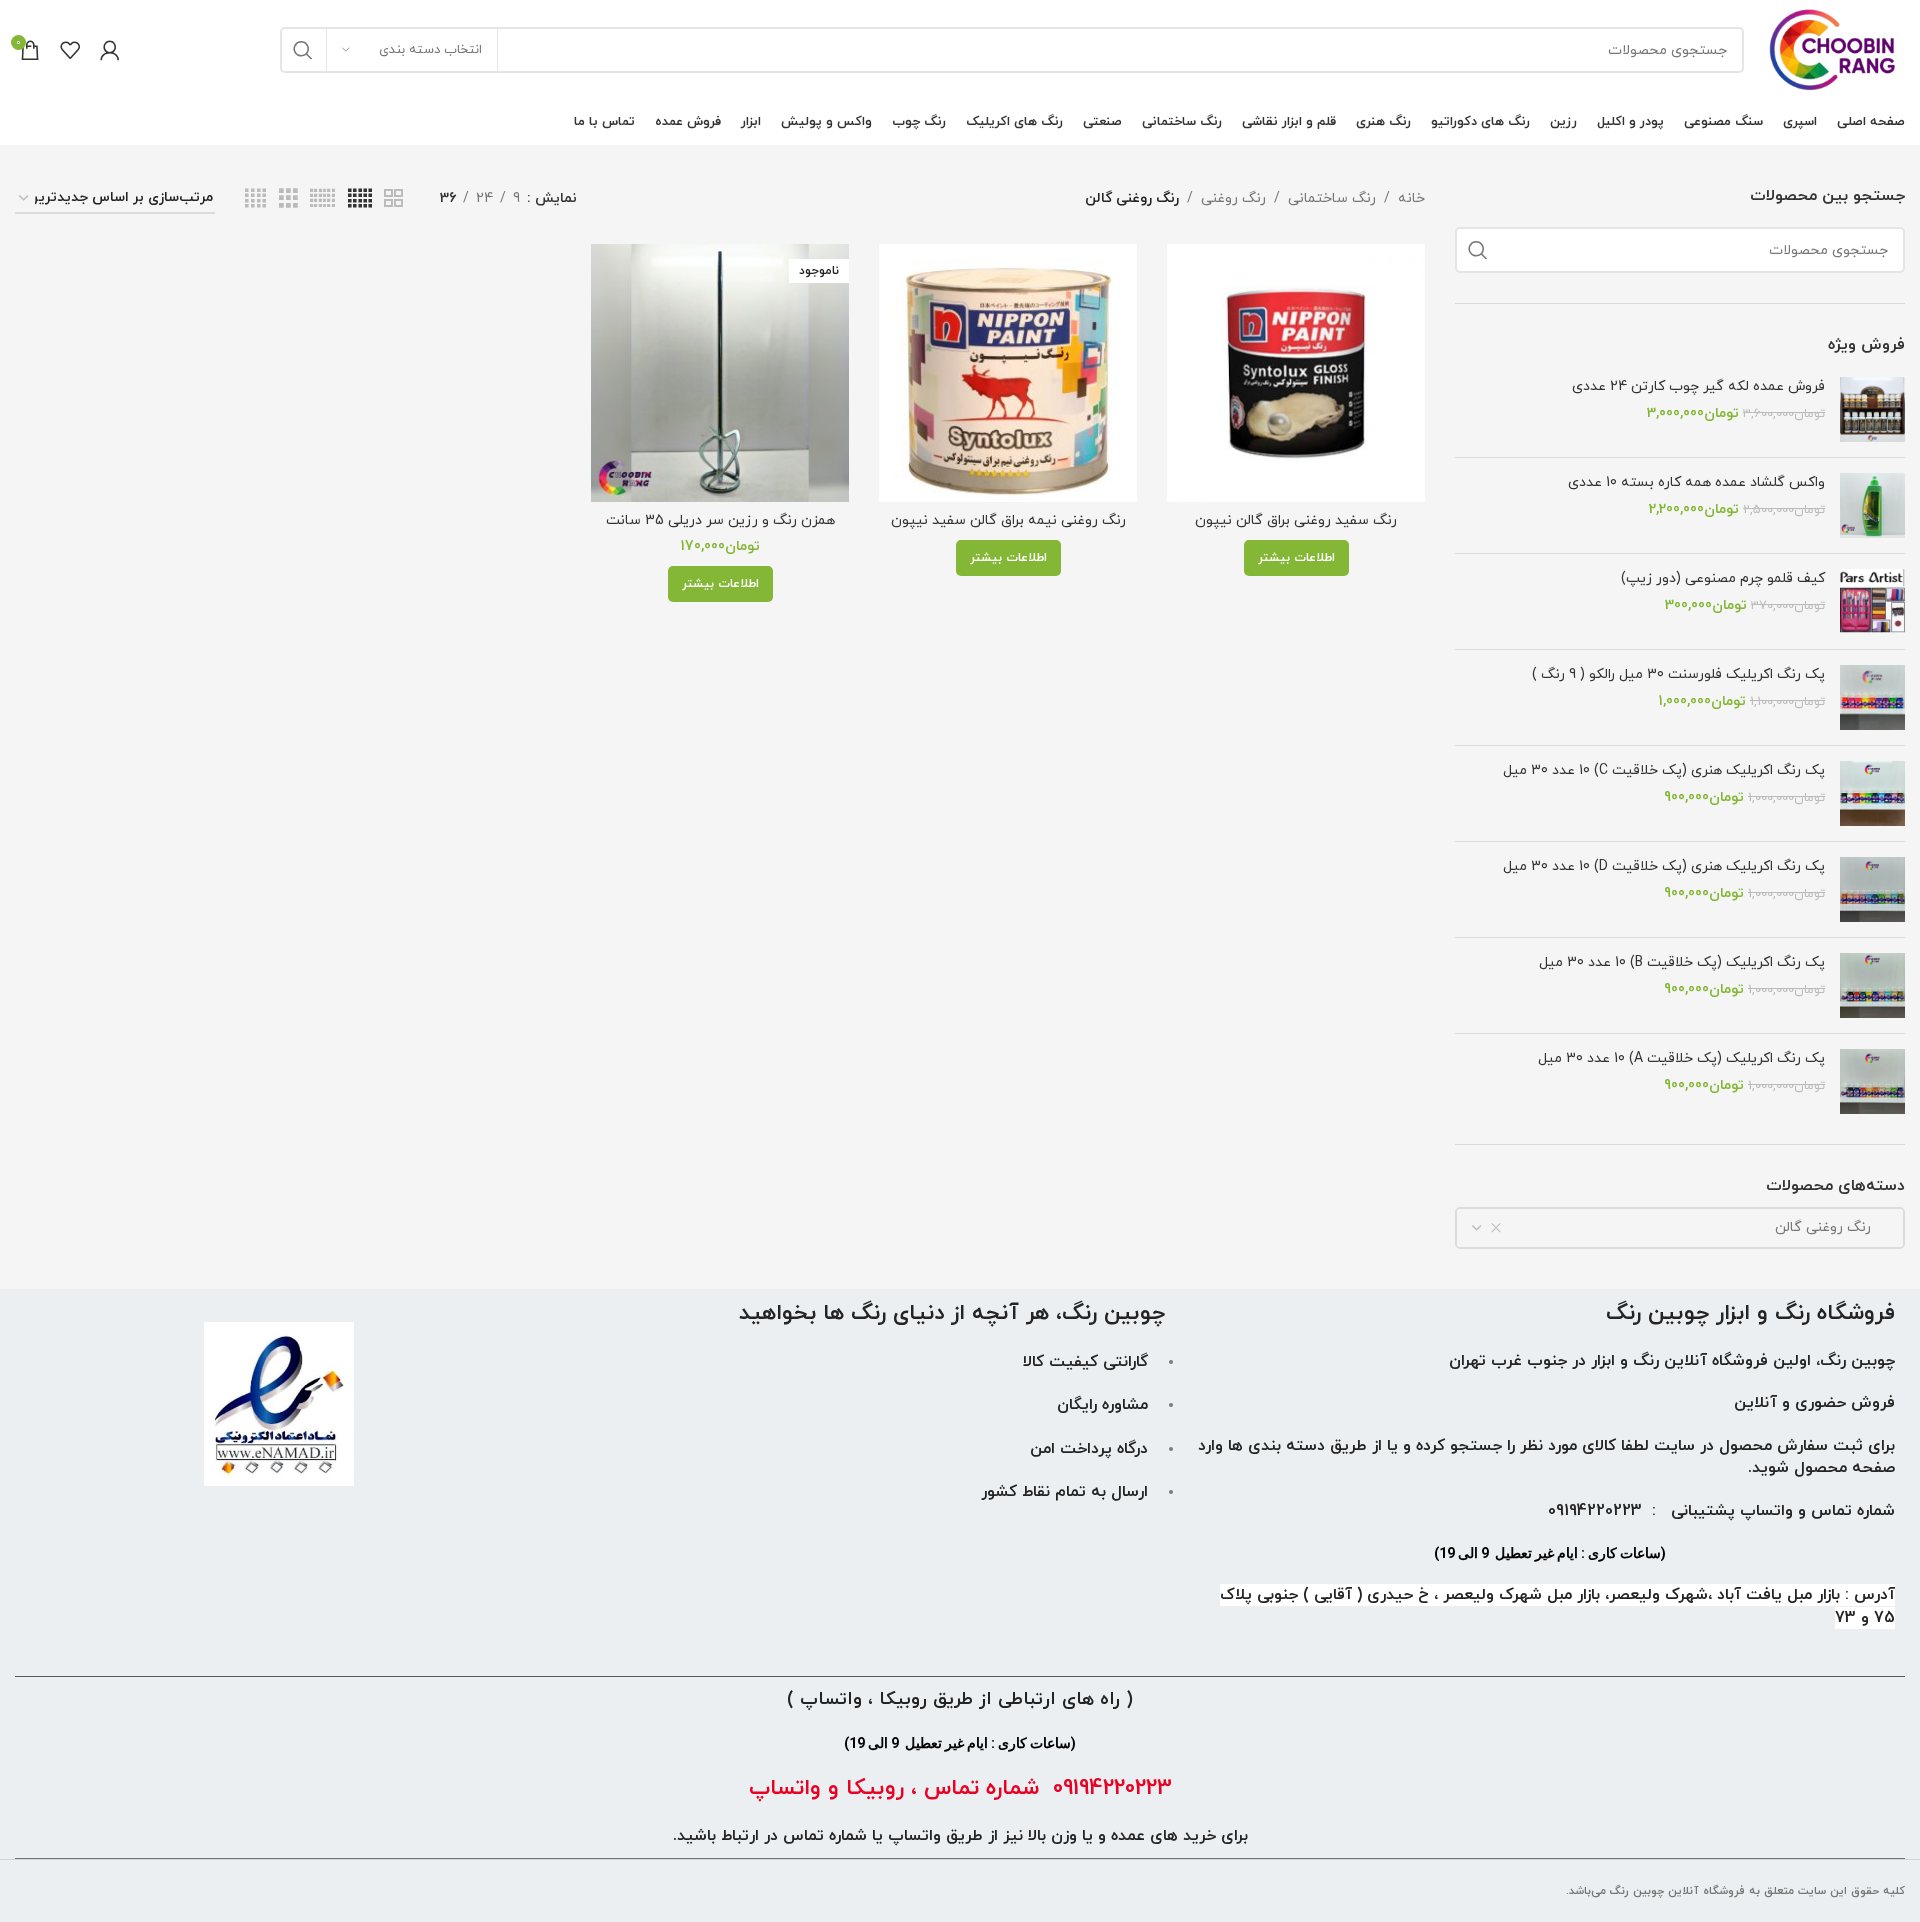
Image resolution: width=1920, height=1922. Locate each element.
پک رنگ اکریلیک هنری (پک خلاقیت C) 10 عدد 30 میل (1664, 770)
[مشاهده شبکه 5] (360, 199)
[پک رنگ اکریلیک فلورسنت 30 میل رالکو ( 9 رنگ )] (1872, 697)
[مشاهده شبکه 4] (255, 199)
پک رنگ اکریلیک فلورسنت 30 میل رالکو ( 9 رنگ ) (1678, 674)
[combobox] (1680, 1228)
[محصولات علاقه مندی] (70, 50)
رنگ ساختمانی (1332, 198)
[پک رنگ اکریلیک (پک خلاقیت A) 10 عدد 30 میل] (1872, 1081)
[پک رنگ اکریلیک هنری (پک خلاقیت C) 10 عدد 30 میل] (1872, 793)
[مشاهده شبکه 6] (322, 199)
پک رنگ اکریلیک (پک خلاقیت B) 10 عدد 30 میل (1682, 962)
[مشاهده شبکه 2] (393, 199)
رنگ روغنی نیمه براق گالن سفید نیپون (1008, 520)
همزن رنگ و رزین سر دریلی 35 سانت (720, 520)
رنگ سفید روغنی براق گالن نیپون (1296, 520)
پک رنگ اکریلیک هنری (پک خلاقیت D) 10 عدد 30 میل (1664, 866)
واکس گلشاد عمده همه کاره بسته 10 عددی (1696, 482)
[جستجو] (303, 50)
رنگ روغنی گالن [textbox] (1835, 1227)
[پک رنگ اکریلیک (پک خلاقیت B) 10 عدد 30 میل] (1872, 985)
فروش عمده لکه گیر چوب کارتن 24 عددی (1698, 386)
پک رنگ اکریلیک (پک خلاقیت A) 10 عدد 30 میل (1681, 1058)
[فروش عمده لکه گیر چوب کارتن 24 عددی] (1872, 409)
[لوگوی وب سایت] (1834, 48)
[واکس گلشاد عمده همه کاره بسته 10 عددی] (1872, 505)
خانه (1411, 198)
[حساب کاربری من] (110, 50)
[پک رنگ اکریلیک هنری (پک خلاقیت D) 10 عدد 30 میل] (1872, 889)
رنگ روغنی (1233, 198)
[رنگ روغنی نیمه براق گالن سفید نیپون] (1008, 373)
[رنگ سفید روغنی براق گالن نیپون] (1296, 373)
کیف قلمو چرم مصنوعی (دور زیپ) (1723, 578)
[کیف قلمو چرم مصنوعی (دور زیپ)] (1872, 601)
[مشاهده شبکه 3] (288, 199)
